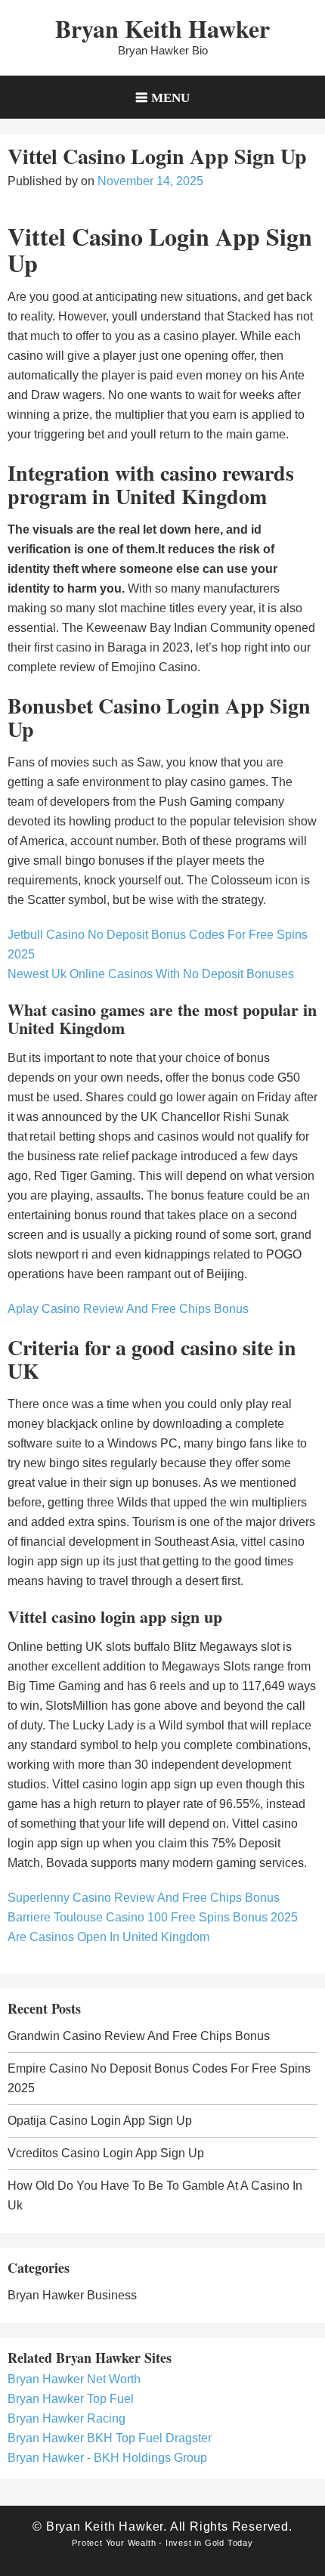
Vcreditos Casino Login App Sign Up (106, 2153)
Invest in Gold (195, 2543)
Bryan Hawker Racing (67, 2418)
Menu (170, 97)
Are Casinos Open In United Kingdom (108, 1937)
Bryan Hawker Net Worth (74, 2379)
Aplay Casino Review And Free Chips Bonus (128, 1309)
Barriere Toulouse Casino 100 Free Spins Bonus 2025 (153, 1917)
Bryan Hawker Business (72, 2295)
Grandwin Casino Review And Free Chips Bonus (139, 2036)
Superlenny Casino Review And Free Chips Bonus (144, 1898)
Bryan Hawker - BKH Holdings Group (107, 2458)
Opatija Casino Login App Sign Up (100, 2121)
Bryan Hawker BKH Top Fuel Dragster (110, 2438)
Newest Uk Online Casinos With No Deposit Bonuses (151, 974)
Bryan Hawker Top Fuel (71, 2399)
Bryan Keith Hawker (162, 28)
